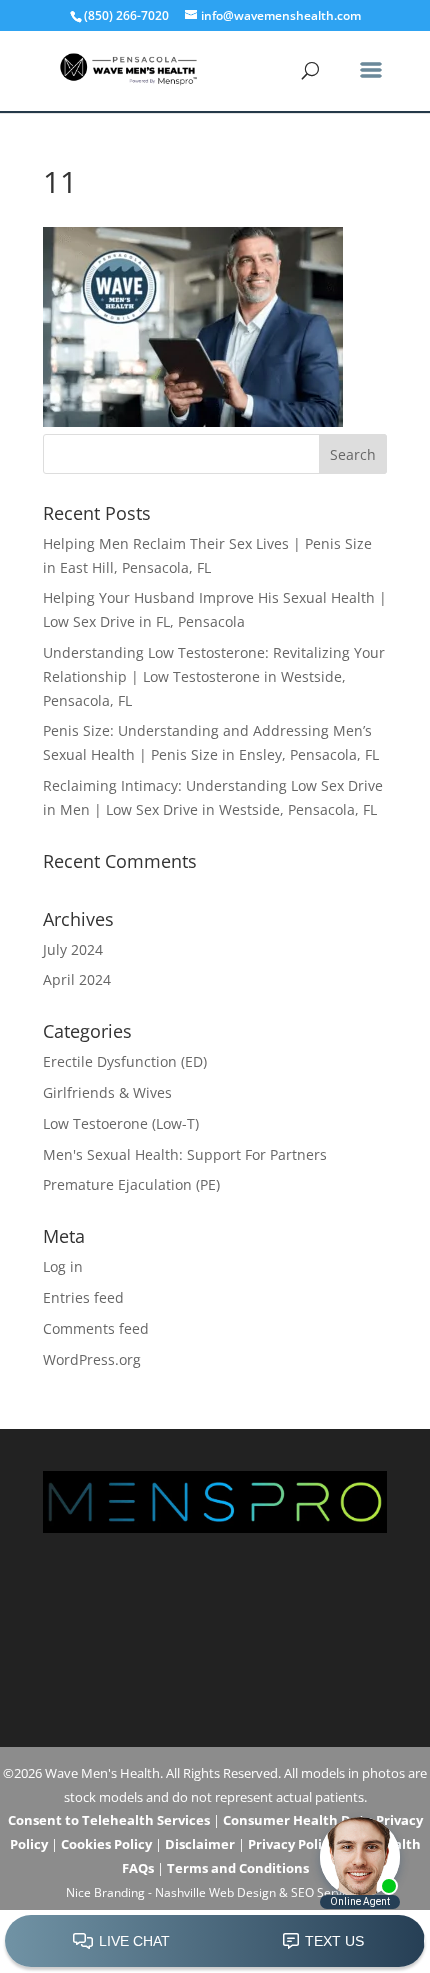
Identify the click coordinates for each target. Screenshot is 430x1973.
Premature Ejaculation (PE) (131, 1184)
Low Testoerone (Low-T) (121, 1123)
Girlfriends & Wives (107, 1092)
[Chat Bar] (215, 1942)
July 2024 (73, 949)
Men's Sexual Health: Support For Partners (185, 1154)
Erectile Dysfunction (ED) (125, 1061)
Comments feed (96, 1328)
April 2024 (77, 979)
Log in (63, 1266)
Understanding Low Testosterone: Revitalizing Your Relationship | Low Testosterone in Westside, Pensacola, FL (214, 676)
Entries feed (83, 1297)
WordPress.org (92, 1359)
